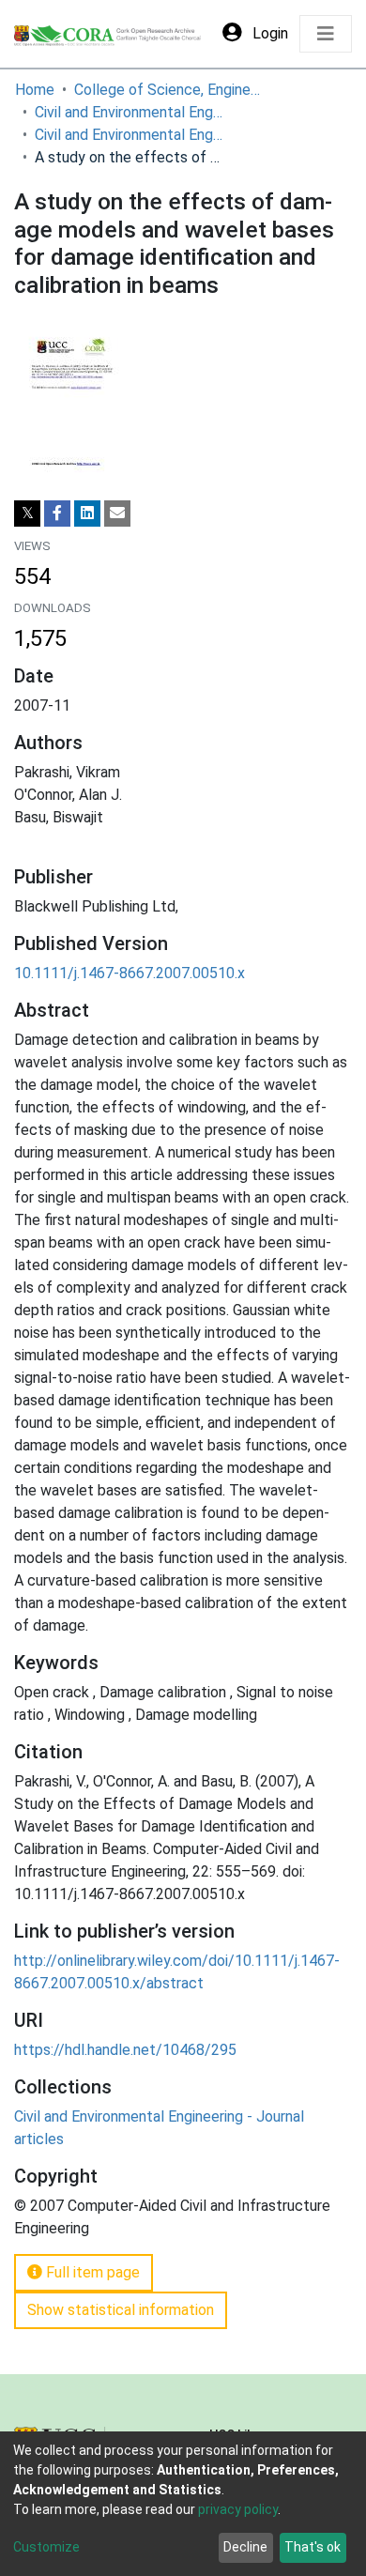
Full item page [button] (91, 2272)
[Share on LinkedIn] (87, 514)
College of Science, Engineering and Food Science (168, 90)
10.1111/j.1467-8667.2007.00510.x (130, 973)
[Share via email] (117, 514)
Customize (46, 2547)
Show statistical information (121, 2310)
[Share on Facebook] (57, 514)
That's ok (313, 2547)
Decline (245, 2547)
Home (35, 90)
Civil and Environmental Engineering (129, 112)
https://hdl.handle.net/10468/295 (125, 2050)
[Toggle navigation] (326, 34)
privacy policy (238, 2509)
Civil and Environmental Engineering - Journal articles (129, 135)
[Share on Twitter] (27, 514)
